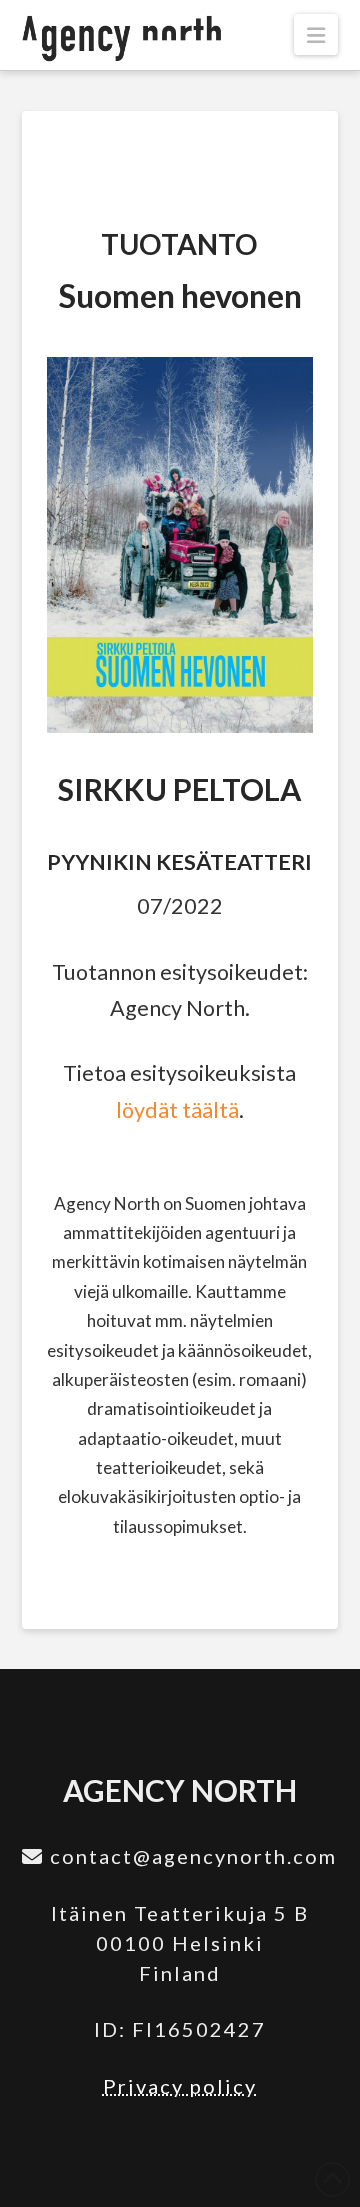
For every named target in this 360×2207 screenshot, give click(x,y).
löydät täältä (177, 1110)
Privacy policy (180, 2086)
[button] (316, 34)
